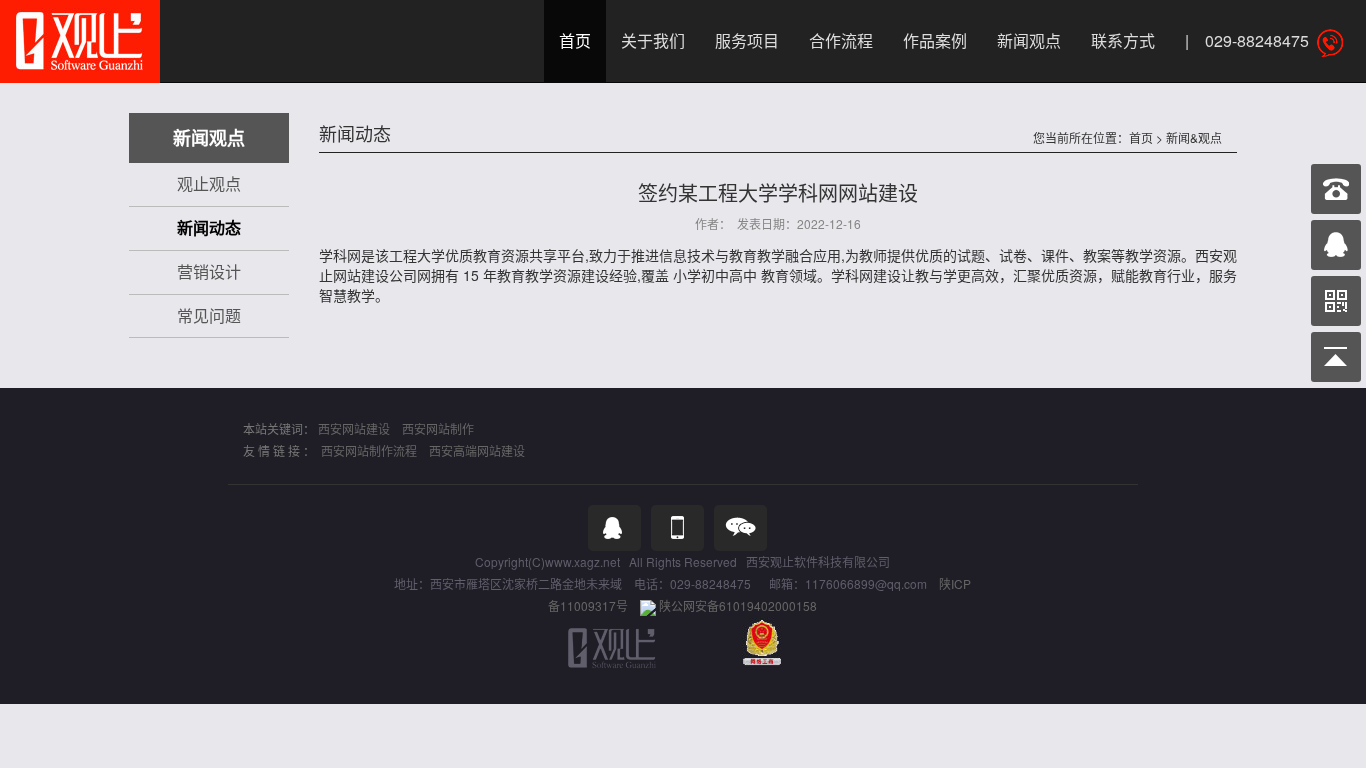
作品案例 (935, 40)
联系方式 (1123, 40)
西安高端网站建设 (477, 450)
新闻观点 (1029, 40)
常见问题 (209, 315)
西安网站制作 (438, 428)
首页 (575, 40)
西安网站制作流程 (369, 450)
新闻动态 (209, 227)
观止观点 (209, 183)
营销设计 (209, 271)
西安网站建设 (354, 428)
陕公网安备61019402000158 (738, 605)
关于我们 (653, 40)
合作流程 (841, 40)
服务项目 (747, 40)
